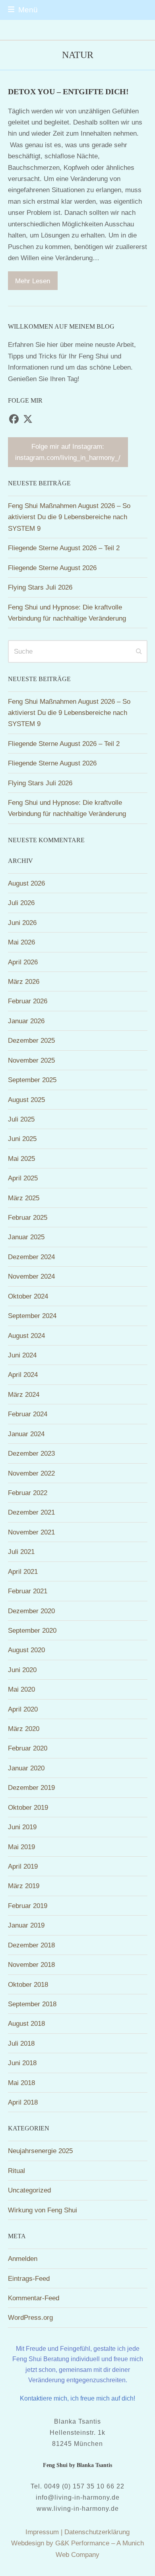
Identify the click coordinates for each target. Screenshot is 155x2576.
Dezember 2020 (31, 1611)
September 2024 (32, 1316)
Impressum (42, 2532)
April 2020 (23, 1709)
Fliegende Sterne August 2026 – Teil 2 (64, 548)
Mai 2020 (21, 1689)
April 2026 (23, 962)
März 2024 (24, 1394)
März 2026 (24, 981)
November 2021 (31, 1532)
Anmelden (23, 2259)
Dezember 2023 (31, 1453)
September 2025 (32, 1080)
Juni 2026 (22, 923)
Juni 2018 (22, 2063)
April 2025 (23, 1178)
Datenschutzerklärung (97, 2532)
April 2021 (23, 1571)
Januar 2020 (26, 1768)
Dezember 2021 (31, 1512)
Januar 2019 (26, 1925)
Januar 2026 (26, 1021)
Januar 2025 (26, 1237)
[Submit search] (139, 651)
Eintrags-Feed (29, 2278)
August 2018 (26, 2023)
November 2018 (31, 1965)
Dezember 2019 (31, 1787)
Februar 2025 (28, 1217)
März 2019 (24, 1886)
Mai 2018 (21, 2083)
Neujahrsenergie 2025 (40, 2151)
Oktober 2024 (28, 1296)
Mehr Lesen (33, 281)
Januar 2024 (26, 1434)
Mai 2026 (21, 942)
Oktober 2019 (28, 1807)
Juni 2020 (22, 1670)
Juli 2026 (21, 903)
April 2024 (23, 1375)
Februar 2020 (28, 1748)
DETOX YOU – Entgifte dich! (68, 92)
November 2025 (31, 1060)
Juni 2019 (22, 1827)
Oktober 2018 (28, 1984)
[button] (23, 10)
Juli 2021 (21, 1552)
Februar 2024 (28, 1414)
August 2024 (26, 1336)
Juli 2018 (21, 2043)
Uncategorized (29, 2190)
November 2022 (31, 1473)
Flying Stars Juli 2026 (40, 587)
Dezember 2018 (31, 1945)
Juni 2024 (22, 1355)
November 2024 (31, 1276)
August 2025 (26, 1100)
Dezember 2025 (31, 1040)
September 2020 (32, 1630)
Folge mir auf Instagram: (68, 452)
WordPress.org (30, 2317)
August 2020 (26, 1650)
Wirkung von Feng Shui (43, 2210)
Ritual (16, 2171)
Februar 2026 (28, 1001)
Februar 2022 (28, 1493)
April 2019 (23, 1866)
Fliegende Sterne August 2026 (52, 568)
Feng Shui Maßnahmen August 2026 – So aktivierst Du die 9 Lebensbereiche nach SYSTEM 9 (69, 517)
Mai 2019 (21, 1847)
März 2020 (24, 1729)
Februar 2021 (28, 1591)
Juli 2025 (21, 1119)
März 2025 (24, 1198)
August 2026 (26, 883)
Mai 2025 (21, 1159)
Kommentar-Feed (34, 2298)
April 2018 (23, 2102)
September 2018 (32, 2004)
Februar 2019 (28, 1906)
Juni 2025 (22, 1139)
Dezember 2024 (31, 1257)
